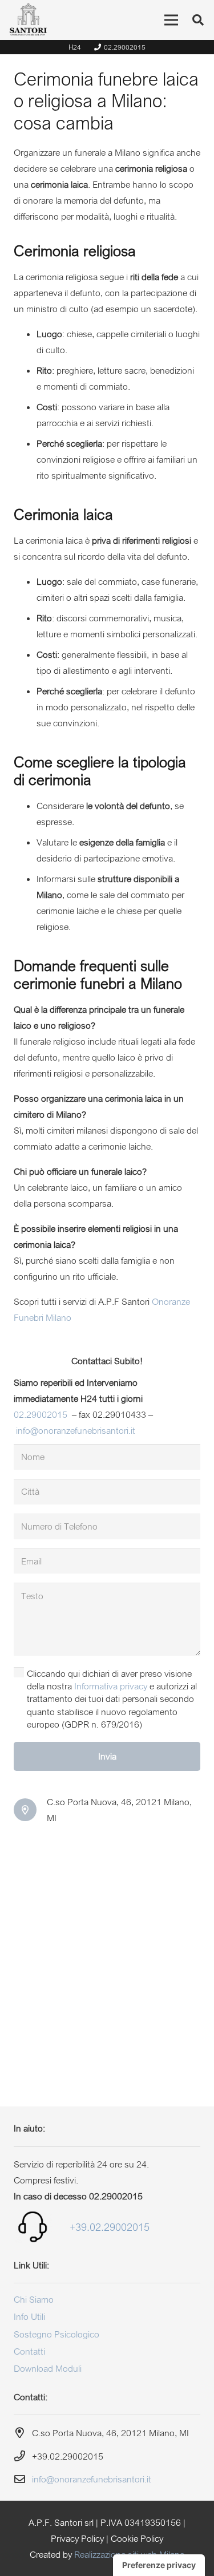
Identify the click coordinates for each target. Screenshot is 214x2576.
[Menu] (171, 20)
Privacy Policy (77, 2538)
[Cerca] (198, 20)
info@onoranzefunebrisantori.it (76, 1430)
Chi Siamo (34, 2299)
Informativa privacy (111, 1686)
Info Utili (29, 2316)
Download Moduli (48, 2368)
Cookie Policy (137, 2538)
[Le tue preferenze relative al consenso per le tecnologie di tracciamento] (159, 2565)
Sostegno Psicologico (56, 2334)
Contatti (29, 2351)
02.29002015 (41, 1414)
